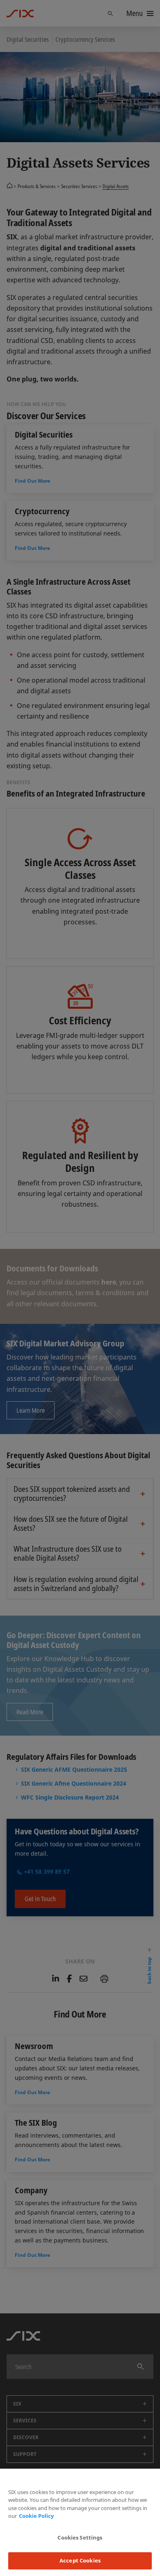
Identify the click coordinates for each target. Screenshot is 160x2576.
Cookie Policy (36, 2516)
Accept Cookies (80, 2560)
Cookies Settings (80, 2537)
